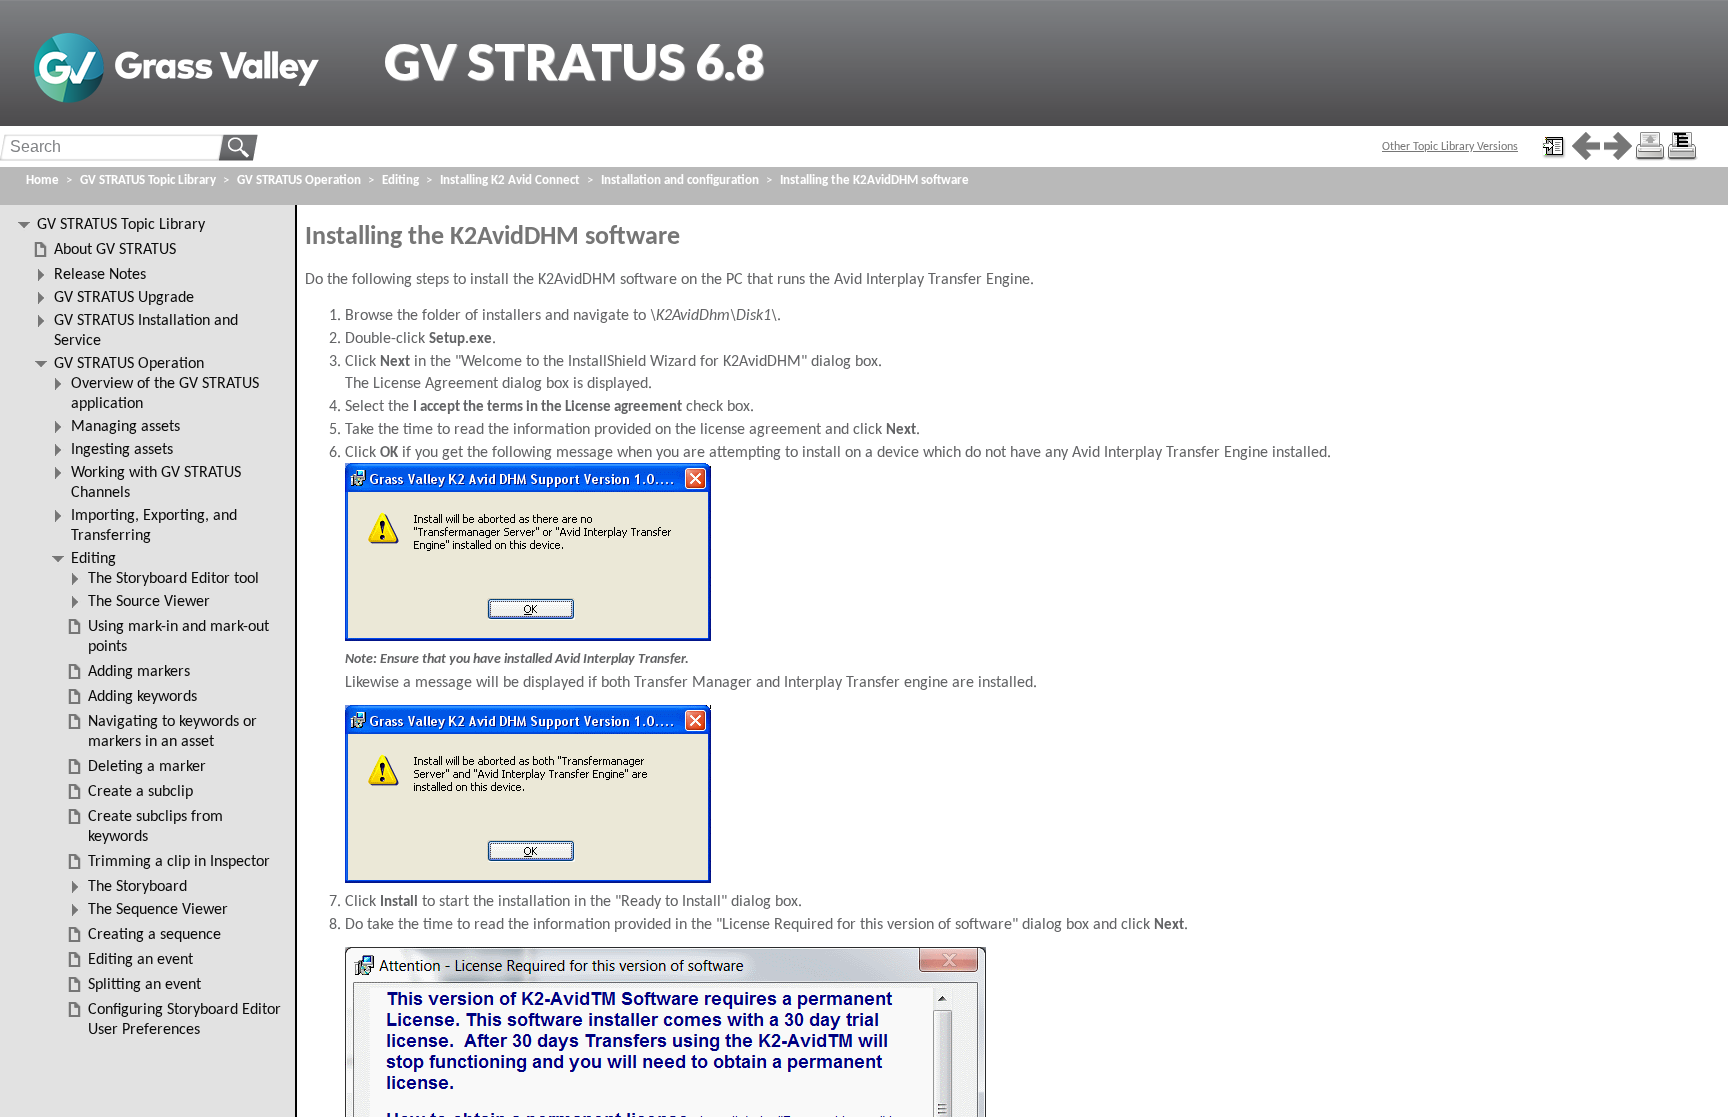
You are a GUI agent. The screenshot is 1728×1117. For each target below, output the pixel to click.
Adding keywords (142, 697)
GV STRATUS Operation (299, 180)
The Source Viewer (149, 602)
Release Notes (100, 275)
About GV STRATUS (115, 250)
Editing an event (140, 960)
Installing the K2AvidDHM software (874, 180)
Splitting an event (144, 985)
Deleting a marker (147, 767)
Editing (400, 180)
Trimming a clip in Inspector (179, 862)
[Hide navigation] (1554, 146)
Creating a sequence (154, 935)
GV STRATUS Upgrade (124, 298)
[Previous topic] (1586, 146)
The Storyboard (137, 887)
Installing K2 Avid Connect (510, 180)
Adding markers (139, 672)
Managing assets (125, 427)
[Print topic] (1650, 146)
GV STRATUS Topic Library (148, 180)
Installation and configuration (680, 180)
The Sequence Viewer (158, 910)
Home (42, 180)
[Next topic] (1618, 146)
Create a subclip (140, 792)
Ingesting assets (122, 450)
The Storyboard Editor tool (173, 579)
